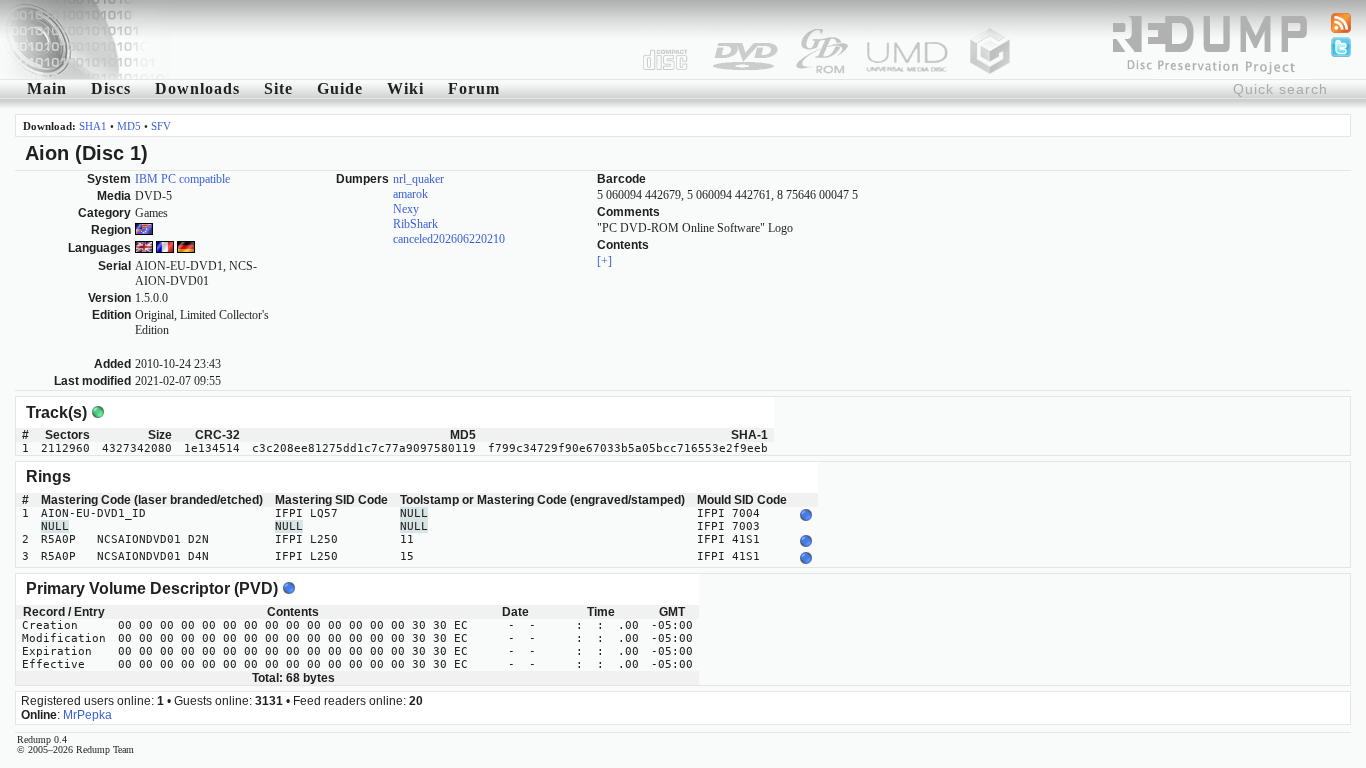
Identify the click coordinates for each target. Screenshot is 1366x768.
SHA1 (93, 126)
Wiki (405, 88)
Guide (340, 88)
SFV (161, 126)
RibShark (415, 224)
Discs (111, 88)
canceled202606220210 (449, 239)
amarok (410, 194)
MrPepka (87, 715)
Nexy (406, 209)
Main (47, 88)
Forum (474, 88)
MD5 (129, 126)
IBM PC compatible (182, 179)
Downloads (197, 88)
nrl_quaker (418, 179)
